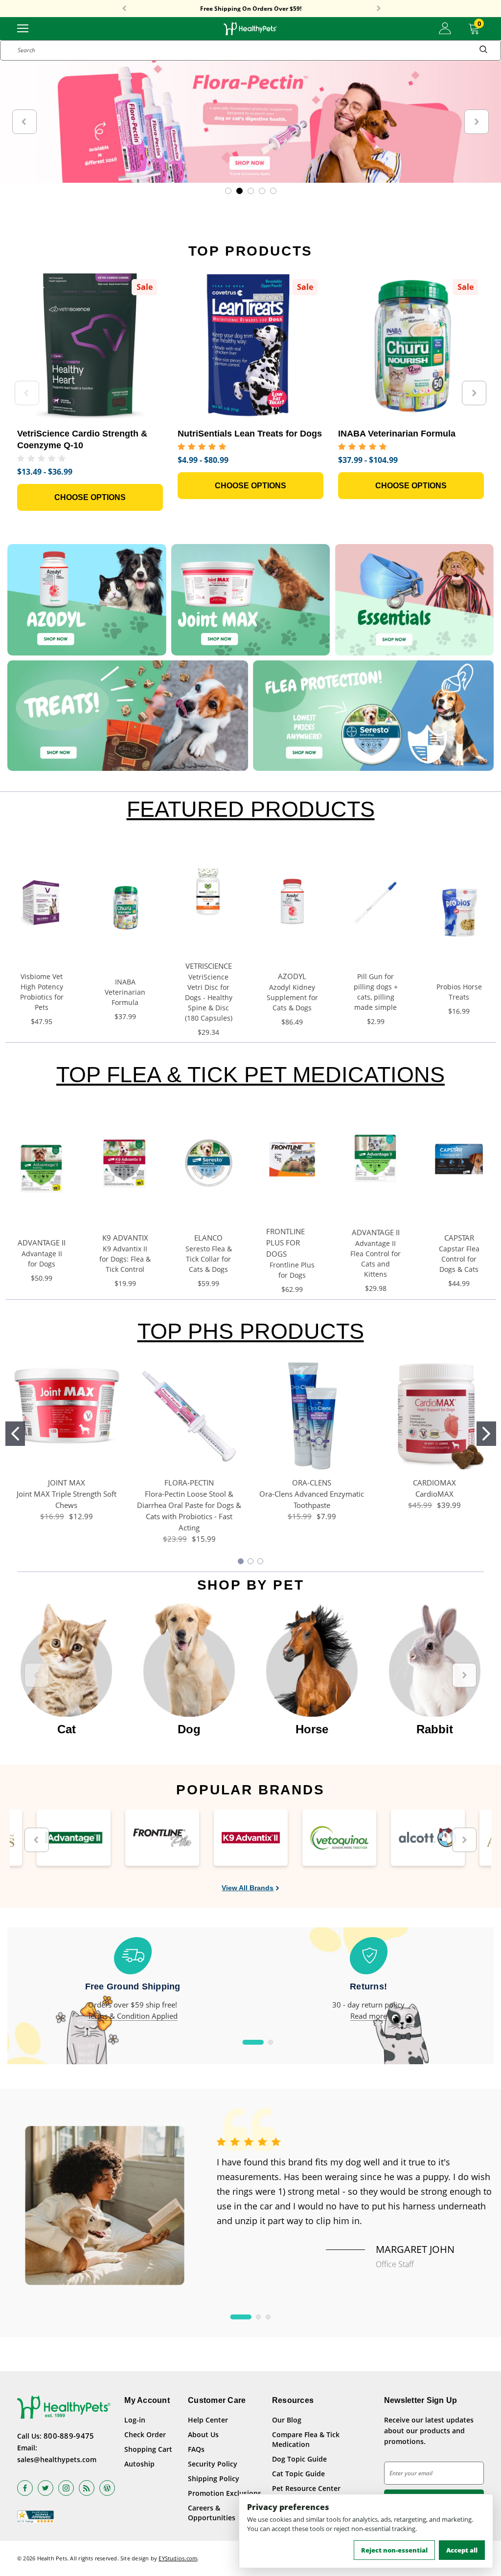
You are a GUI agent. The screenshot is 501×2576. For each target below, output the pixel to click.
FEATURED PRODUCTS (251, 809)
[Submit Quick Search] (483, 50)
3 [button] (268, 2317)
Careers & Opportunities (212, 2513)
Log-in (135, 2420)
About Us (203, 2434)
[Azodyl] (87, 600)
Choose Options (90, 497)
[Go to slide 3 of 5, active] (251, 191)
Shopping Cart (148, 2449)
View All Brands (248, 1888)
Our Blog (287, 2420)
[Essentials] (414, 600)
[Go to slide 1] (15, 1434)
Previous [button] (124, 9)
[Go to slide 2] (486, 1434)
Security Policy (213, 2464)
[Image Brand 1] (74, 1838)
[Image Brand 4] (339, 1838)
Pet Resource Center (306, 2488)
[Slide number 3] (250, 122)
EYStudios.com (178, 2558)
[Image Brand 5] (428, 1838)
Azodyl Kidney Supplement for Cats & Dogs (292, 997)
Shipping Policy (214, 2478)
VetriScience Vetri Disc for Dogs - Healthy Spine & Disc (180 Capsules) (209, 997)
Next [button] (379, 9)
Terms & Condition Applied (133, 2016)
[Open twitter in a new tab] (46, 2488)
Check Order (145, 2434)
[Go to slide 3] (260, 1561)
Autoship (139, 2464)
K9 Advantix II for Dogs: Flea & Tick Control (125, 1259)
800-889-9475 (69, 2436)
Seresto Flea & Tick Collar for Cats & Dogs (209, 1259)
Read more (369, 2016)
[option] (66, 1670)
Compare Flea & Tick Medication (306, 2439)
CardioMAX (434, 1494)
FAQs (196, 2449)
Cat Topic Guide (298, 2474)
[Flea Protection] (373, 716)
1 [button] (253, 2042)
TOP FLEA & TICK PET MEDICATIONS (250, 1075)
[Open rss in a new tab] (87, 2488)
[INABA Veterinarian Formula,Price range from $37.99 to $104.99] (411, 346)
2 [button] (271, 2042)
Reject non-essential (394, 2550)
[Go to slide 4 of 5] (262, 191)
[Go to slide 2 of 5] (239, 191)
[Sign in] (445, 28)
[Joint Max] (251, 600)
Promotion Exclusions (225, 2493)
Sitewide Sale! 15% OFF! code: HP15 (251, 9)
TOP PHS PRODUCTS (251, 1331)
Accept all (462, 2550)
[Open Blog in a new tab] (107, 2488)
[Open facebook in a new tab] (25, 2488)
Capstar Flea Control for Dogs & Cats (459, 1259)
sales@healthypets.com (57, 2459)
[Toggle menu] (23, 28)
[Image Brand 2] (162, 1838)
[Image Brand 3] (251, 1838)
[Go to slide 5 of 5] (273, 191)
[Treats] (128, 716)
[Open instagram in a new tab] (66, 2488)
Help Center (208, 2420)
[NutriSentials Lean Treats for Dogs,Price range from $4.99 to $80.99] (250, 346)
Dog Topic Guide (299, 2459)
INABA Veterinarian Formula (125, 992)
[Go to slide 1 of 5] (228, 191)
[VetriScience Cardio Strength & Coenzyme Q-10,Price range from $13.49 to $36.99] (90, 346)
